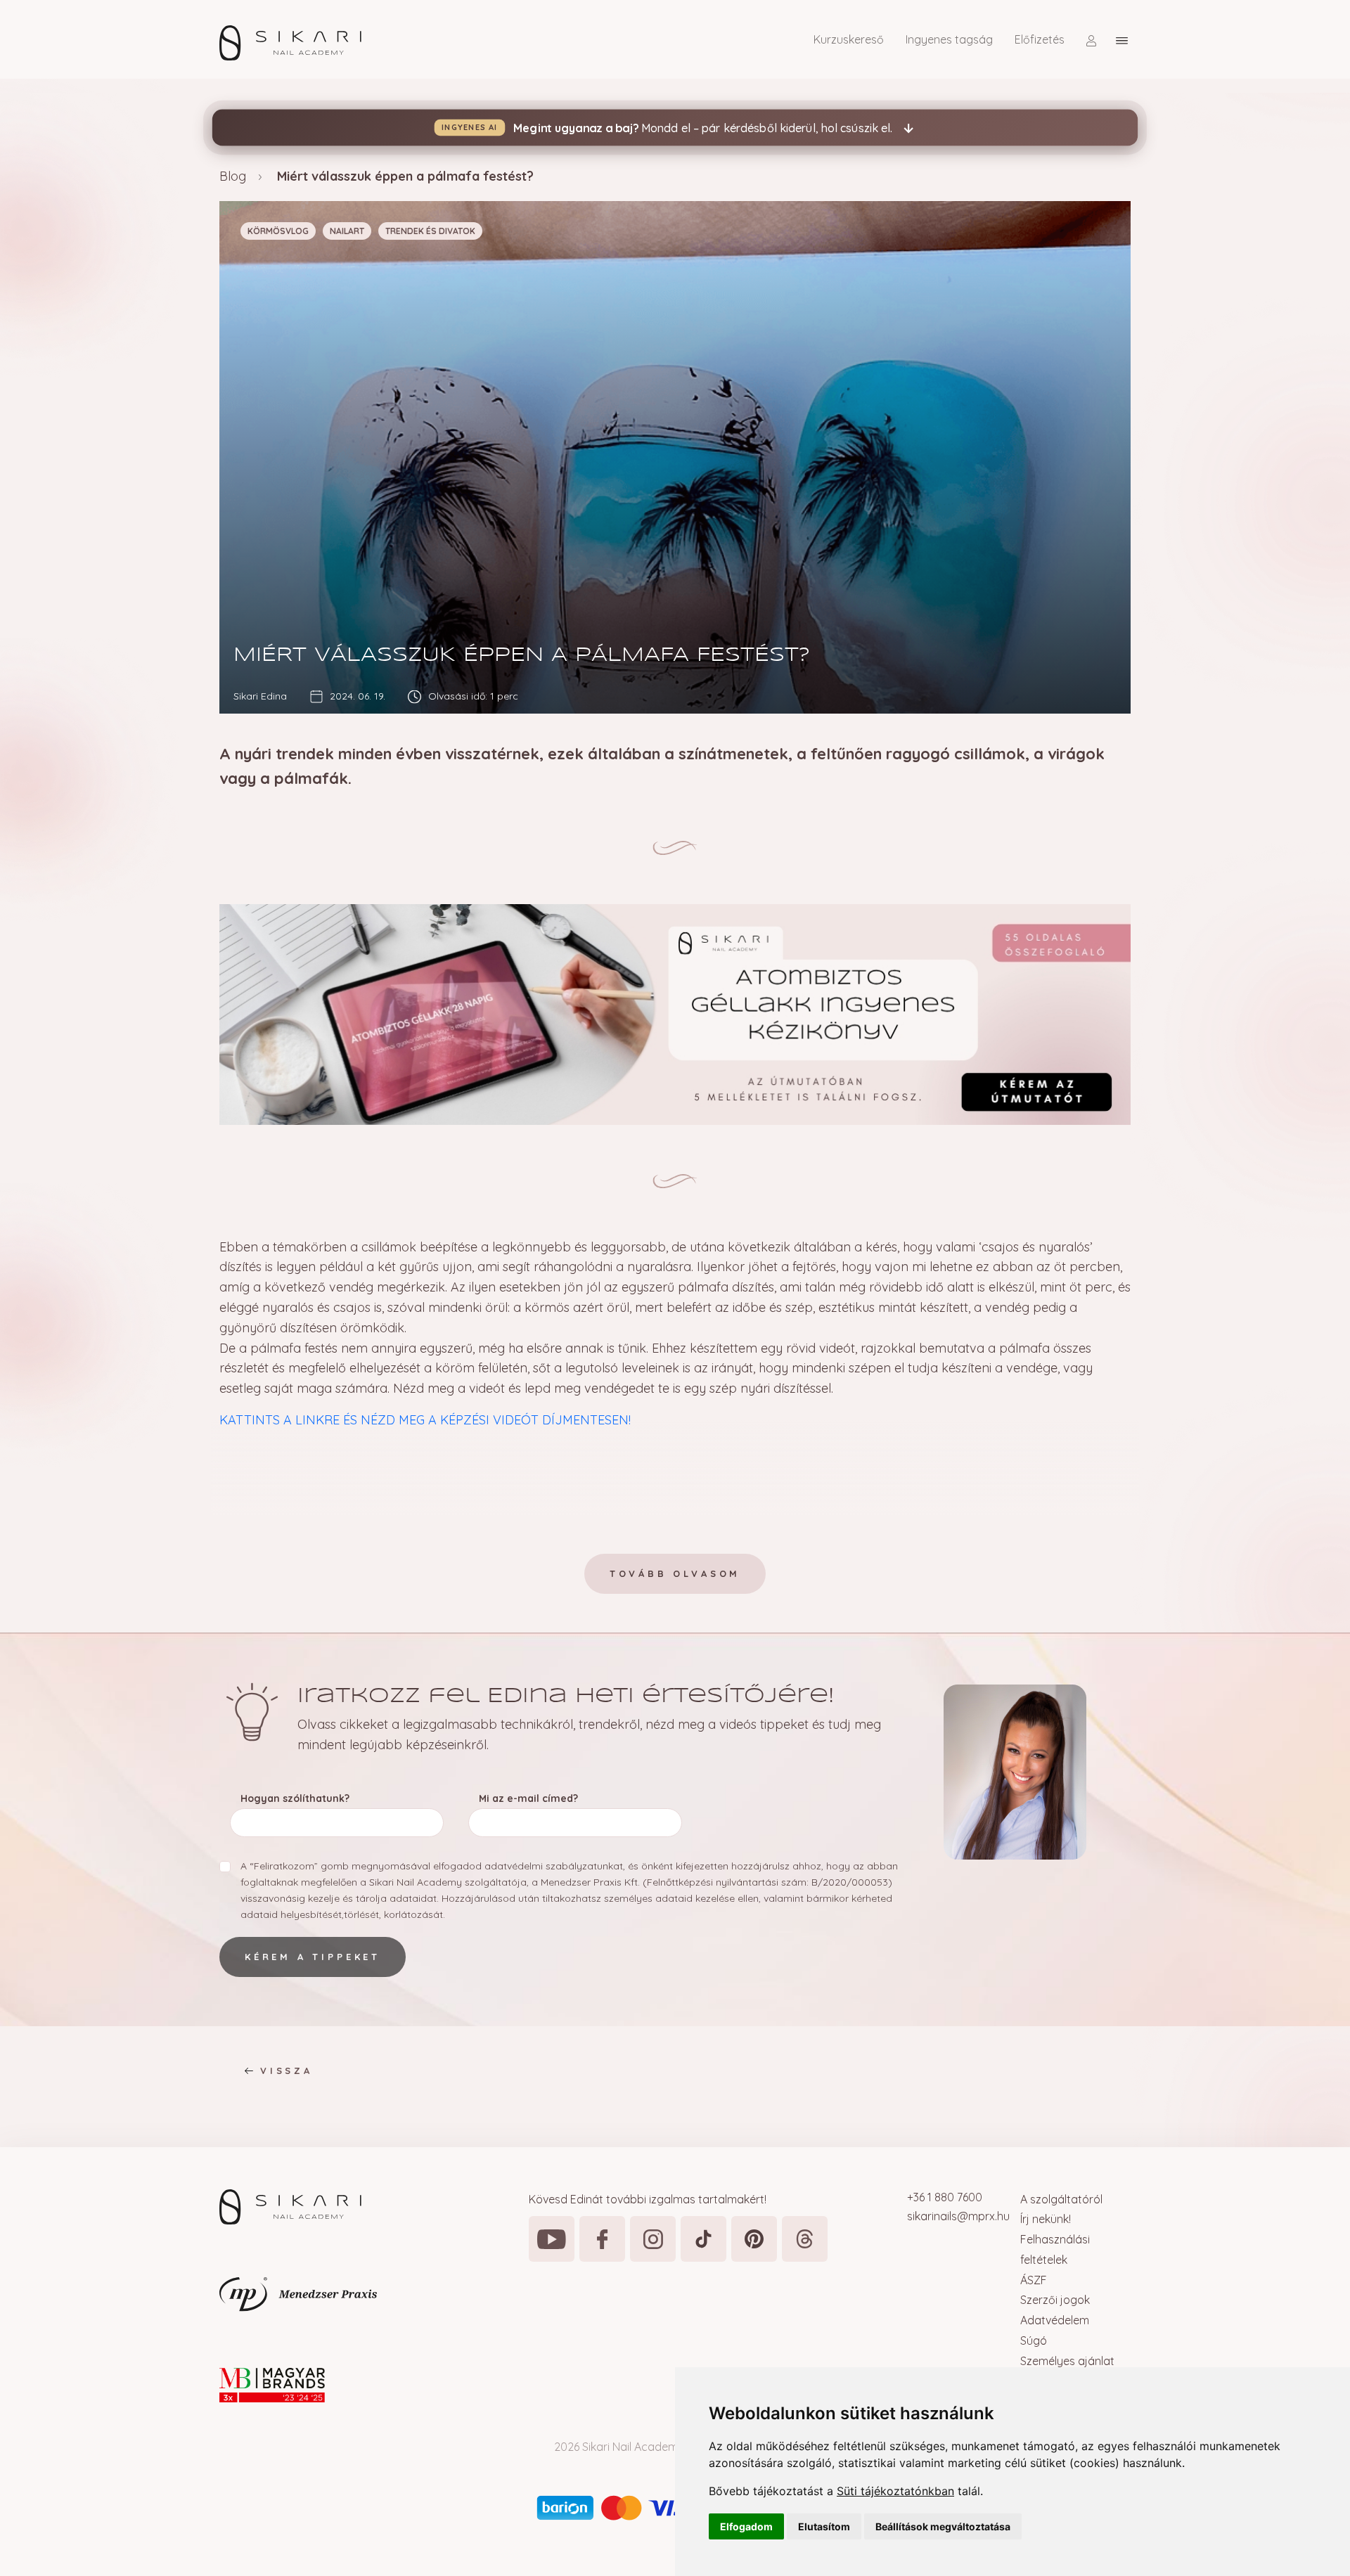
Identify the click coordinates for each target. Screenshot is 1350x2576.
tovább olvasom (675, 1573)
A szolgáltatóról (1061, 2199)
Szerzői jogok (1055, 2300)
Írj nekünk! (1046, 2219)
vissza (287, 2071)
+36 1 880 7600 (945, 2197)
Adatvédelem (1055, 2320)
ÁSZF (1034, 2280)
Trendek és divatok (430, 231)
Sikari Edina (260, 696)
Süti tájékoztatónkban (895, 2491)
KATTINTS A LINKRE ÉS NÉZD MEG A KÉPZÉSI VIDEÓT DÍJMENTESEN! (425, 1420)
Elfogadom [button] (746, 2526)
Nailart (347, 231)
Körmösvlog (278, 231)
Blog (233, 176)
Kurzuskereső (849, 39)
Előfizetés (1040, 39)
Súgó (1034, 2340)
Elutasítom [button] (824, 2526)
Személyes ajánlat (1067, 2361)
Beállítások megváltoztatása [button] (943, 2526)
